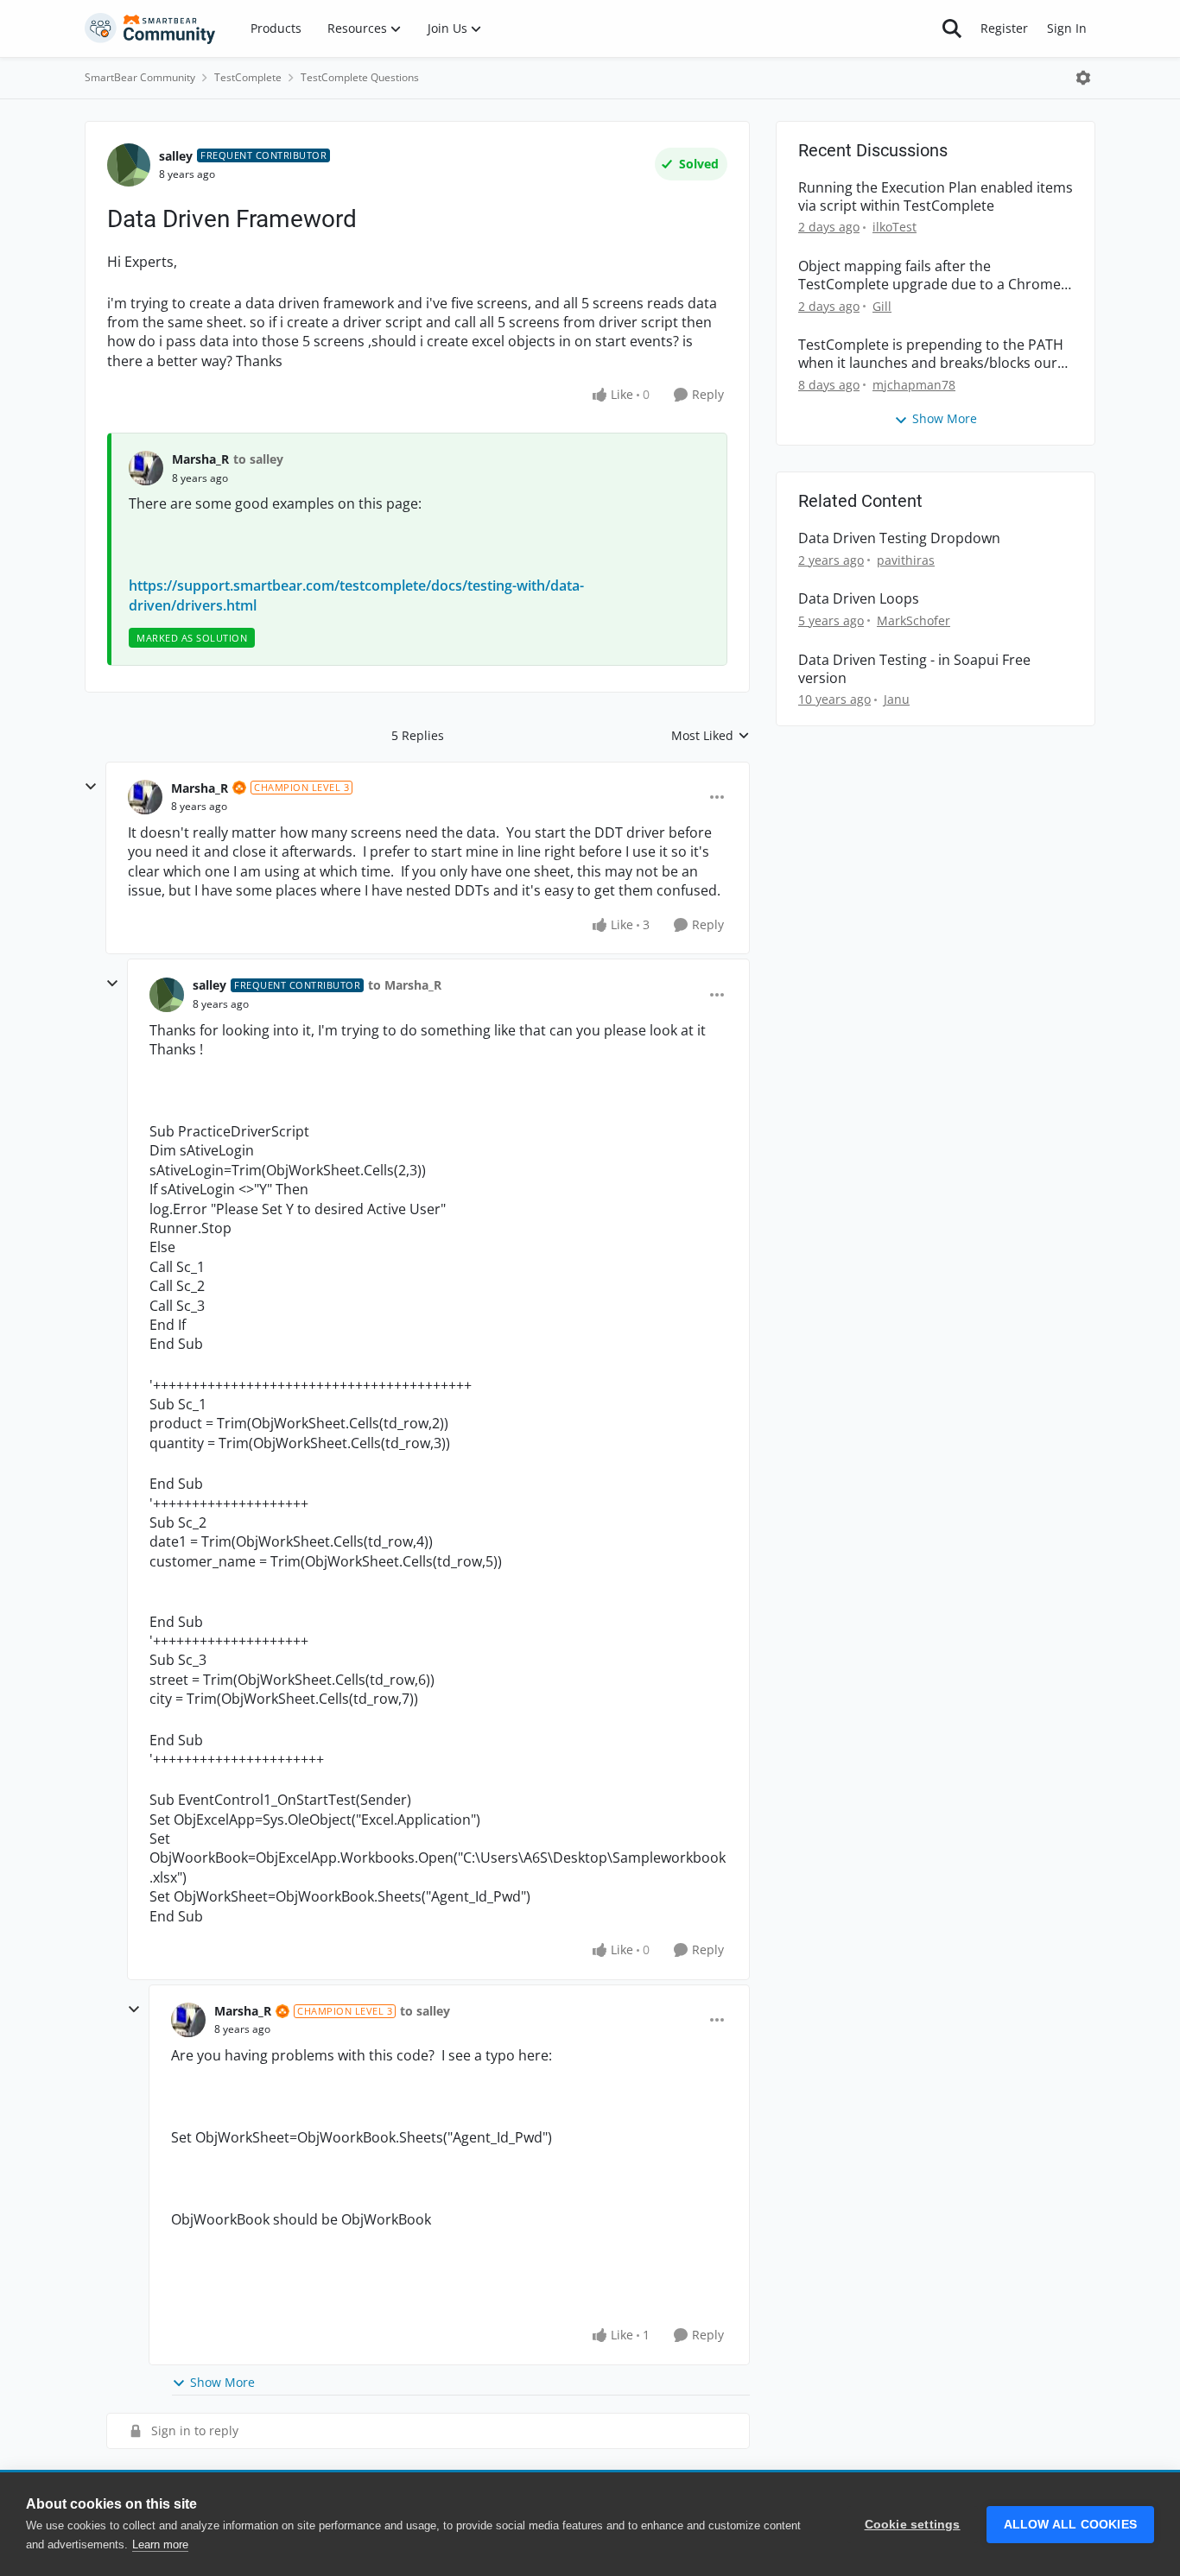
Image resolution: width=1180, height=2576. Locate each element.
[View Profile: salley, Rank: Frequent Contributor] (129, 165)
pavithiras (906, 560)
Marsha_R (200, 459)
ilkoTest (895, 227)
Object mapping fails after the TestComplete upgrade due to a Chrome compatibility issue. (929, 275)
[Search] (952, 28)
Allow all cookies (1070, 2525)
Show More (222, 2382)
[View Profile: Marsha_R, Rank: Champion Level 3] (145, 797)
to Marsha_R (405, 985)
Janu (897, 699)
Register (1004, 28)
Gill (882, 306)
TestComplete (248, 77)
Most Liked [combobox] (711, 736)
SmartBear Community (140, 77)
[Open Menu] (1083, 78)
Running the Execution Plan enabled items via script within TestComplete (936, 197)
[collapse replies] (91, 787)
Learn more (160, 2544)
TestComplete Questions (360, 77)
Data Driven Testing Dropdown (899, 538)
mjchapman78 (914, 385)
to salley (258, 459)
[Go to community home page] (150, 28)
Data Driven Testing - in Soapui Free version (914, 669)
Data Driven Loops (859, 599)
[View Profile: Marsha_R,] (146, 468)
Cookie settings (913, 2525)
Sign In (1067, 28)
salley (176, 156)
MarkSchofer (914, 620)
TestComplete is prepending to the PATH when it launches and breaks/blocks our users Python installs (931, 354)
